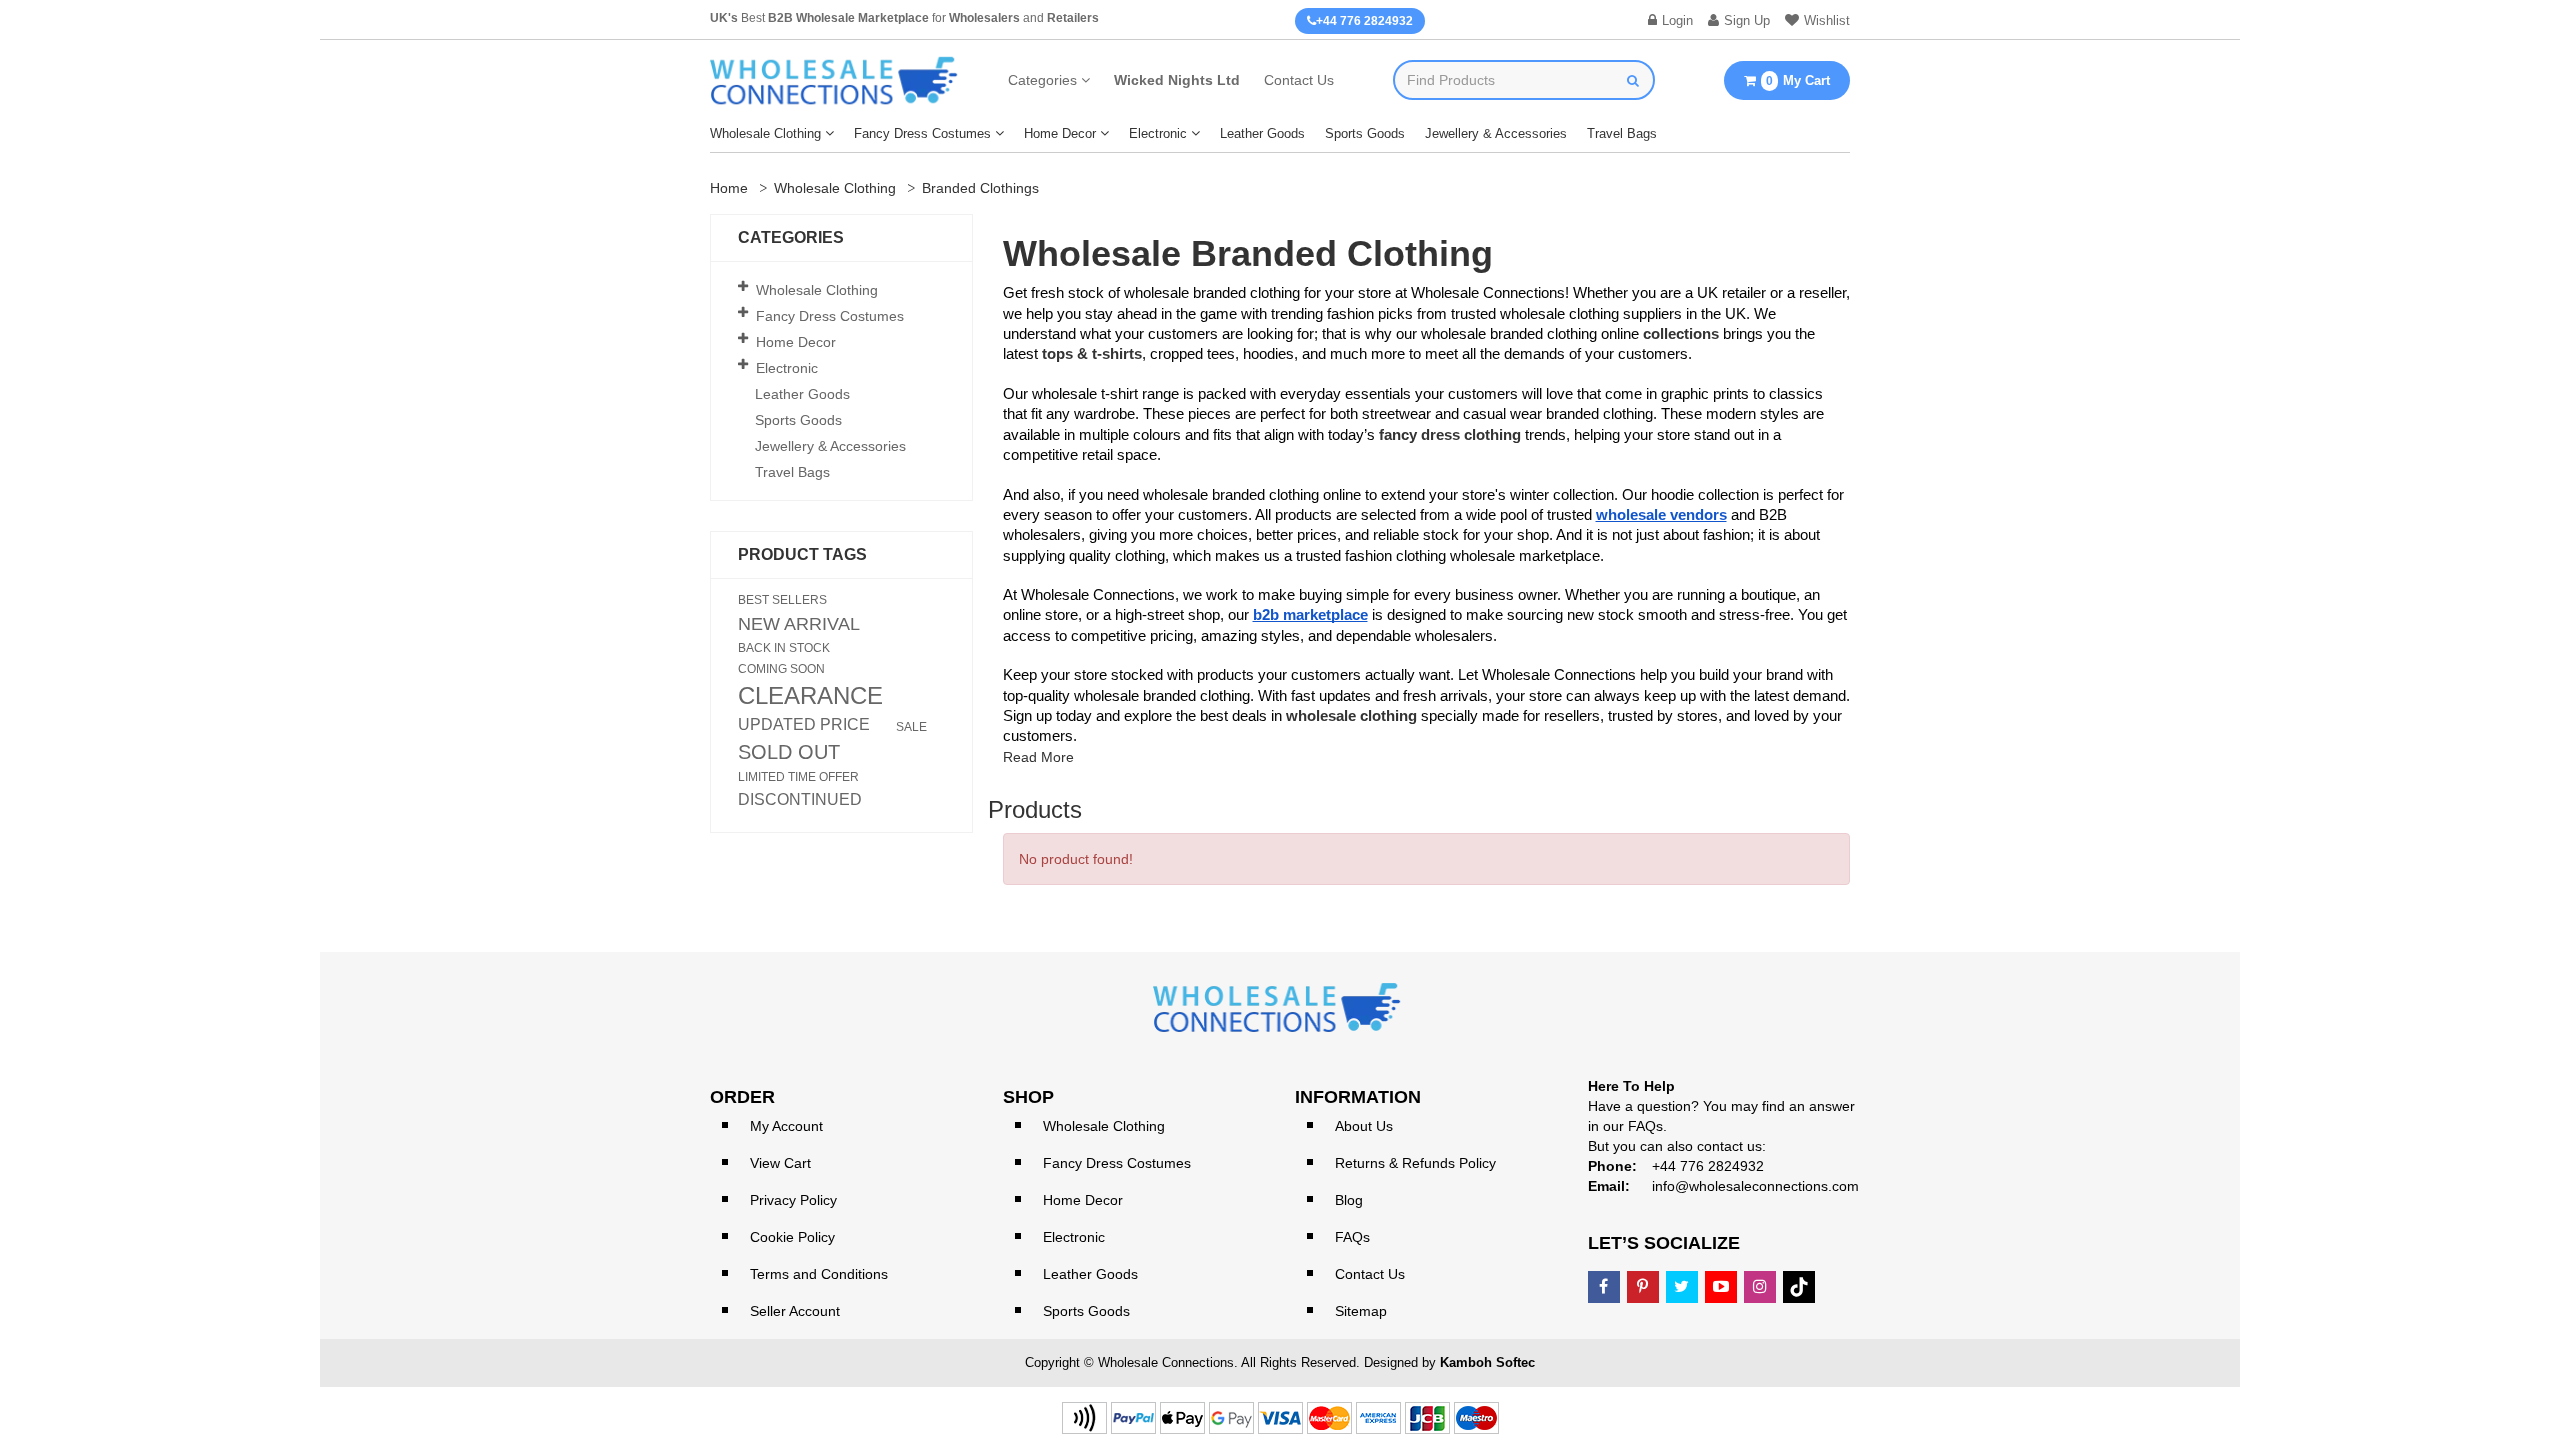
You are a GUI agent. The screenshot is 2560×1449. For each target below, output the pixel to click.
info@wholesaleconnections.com (1755, 1186)
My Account (786, 1126)
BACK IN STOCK (784, 648)
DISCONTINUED (800, 800)
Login (1677, 20)
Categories (1042, 80)
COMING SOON (781, 669)
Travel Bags (1622, 133)
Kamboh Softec (1487, 1362)
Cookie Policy (792, 1237)
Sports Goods (1365, 133)
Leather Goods (1262, 133)
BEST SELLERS (782, 600)
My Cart (1798, 80)
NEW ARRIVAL (799, 624)
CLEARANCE (810, 696)
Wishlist (1827, 20)
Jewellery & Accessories (1496, 133)
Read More (1038, 757)
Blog (1349, 1200)
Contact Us (1299, 80)
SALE (911, 727)
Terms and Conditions (819, 1274)
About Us (1364, 1126)
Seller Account (795, 1311)
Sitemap (1361, 1311)
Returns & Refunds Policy (1415, 1163)
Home (729, 188)
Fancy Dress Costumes (922, 133)
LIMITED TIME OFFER (798, 777)
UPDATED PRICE (804, 725)
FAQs (1352, 1237)
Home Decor (1060, 133)
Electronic (1158, 133)
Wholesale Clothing (765, 133)
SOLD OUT (789, 752)
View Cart (780, 1163)
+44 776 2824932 (1364, 21)
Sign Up (1747, 20)
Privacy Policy (793, 1200)
